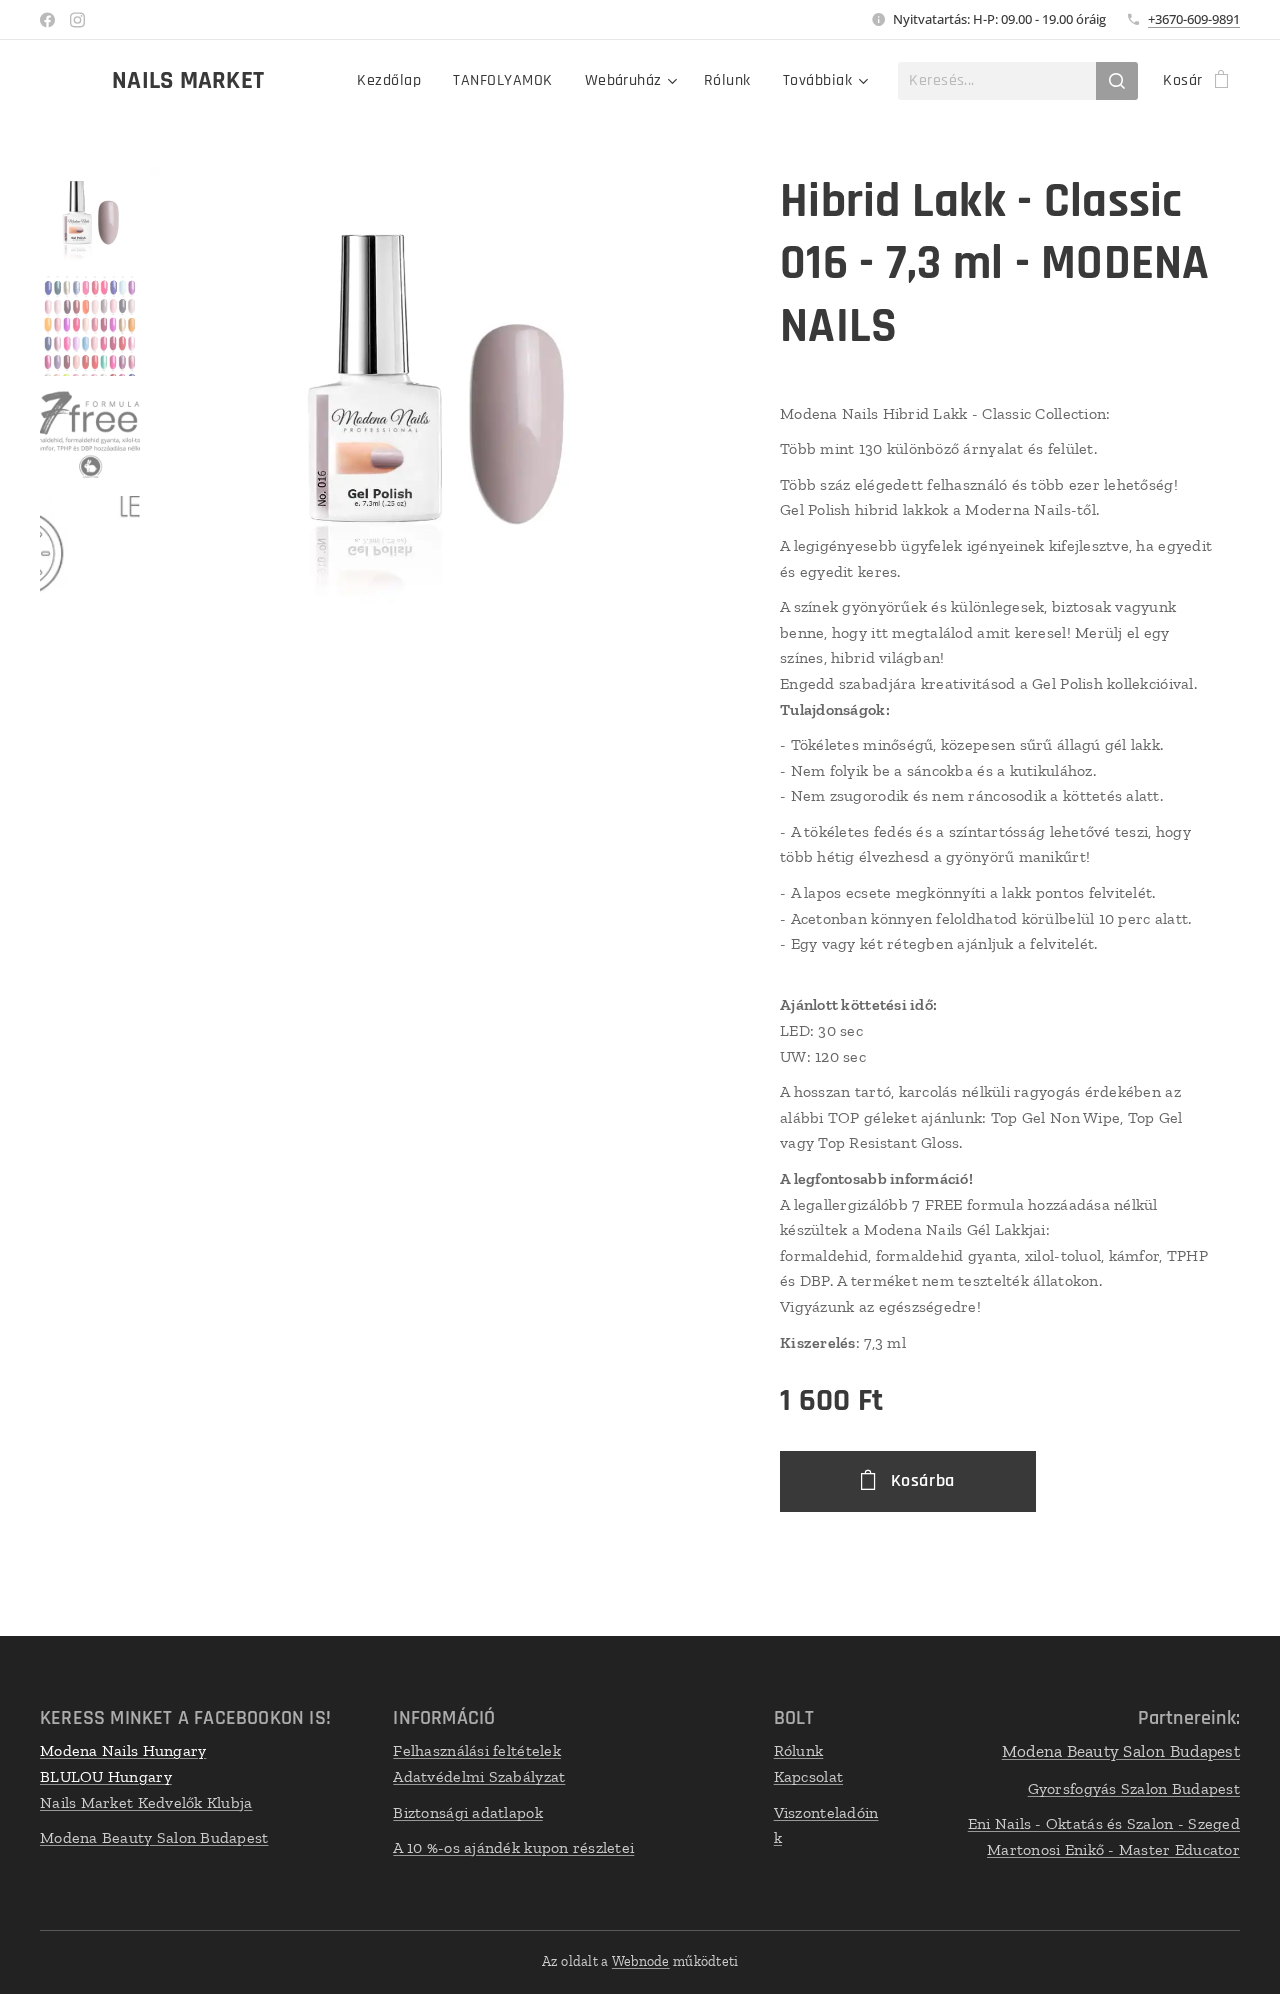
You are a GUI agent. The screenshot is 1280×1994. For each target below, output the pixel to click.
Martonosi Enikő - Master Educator (1113, 1849)
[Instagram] (77, 20)
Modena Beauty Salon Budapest (154, 1837)
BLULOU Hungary (106, 1776)
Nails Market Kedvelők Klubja (146, 1802)
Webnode (641, 1961)
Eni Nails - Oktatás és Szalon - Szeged (1104, 1823)
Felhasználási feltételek (476, 1750)
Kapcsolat (808, 1776)
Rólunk (799, 1750)
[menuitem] (394, 81)
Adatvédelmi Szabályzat (479, 1776)
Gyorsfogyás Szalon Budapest (1134, 1788)
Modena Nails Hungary (123, 1750)
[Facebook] (47, 20)
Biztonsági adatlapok (467, 1812)
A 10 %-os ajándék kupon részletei (513, 1847)
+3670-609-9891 (1194, 19)
